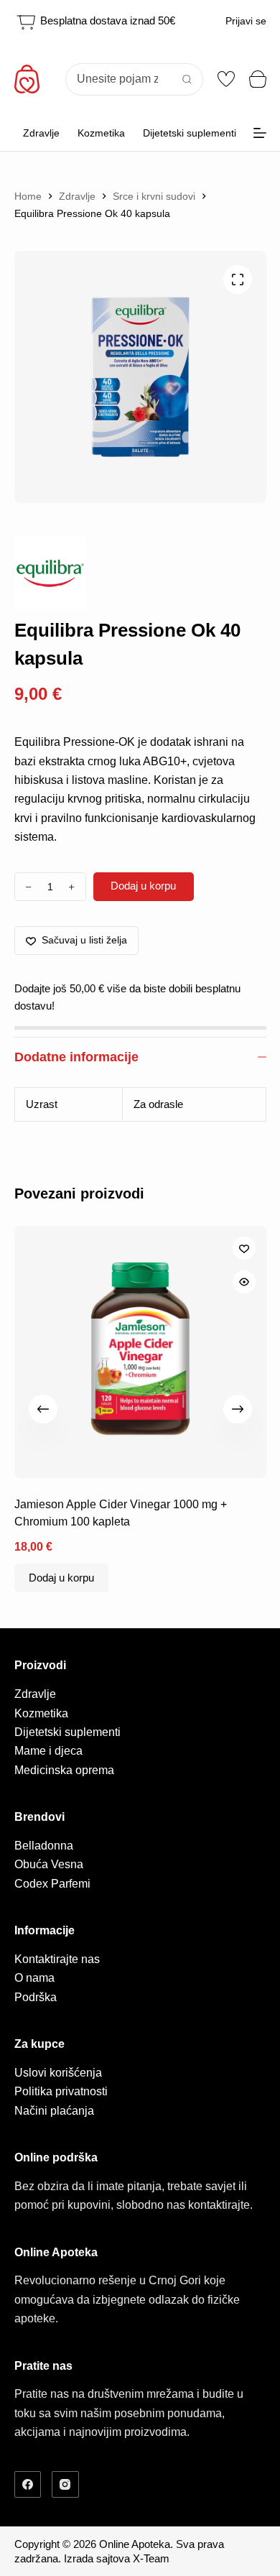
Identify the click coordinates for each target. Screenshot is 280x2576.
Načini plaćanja (54, 2111)
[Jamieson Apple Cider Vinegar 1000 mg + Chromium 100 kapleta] (140, 1352)
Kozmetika (101, 133)
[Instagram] (65, 2485)
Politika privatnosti (61, 2091)
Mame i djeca (48, 1751)
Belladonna (44, 1846)
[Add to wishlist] (244, 1248)
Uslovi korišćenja (58, 2073)
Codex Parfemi (52, 1884)
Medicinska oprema (64, 1770)
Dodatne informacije (76, 1057)
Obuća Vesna (49, 1864)
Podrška (36, 1997)
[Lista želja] (226, 79)
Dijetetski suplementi (190, 133)
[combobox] (119, 79)
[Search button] (187, 79)
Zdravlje (41, 133)
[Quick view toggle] (244, 1282)
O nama (34, 1978)
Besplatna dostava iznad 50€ (106, 20)
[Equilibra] (50, 573)
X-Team (151, 2558)
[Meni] (260, 133)
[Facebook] (28, 2485)
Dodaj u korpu (143, 886)
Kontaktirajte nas (57, 1959)
